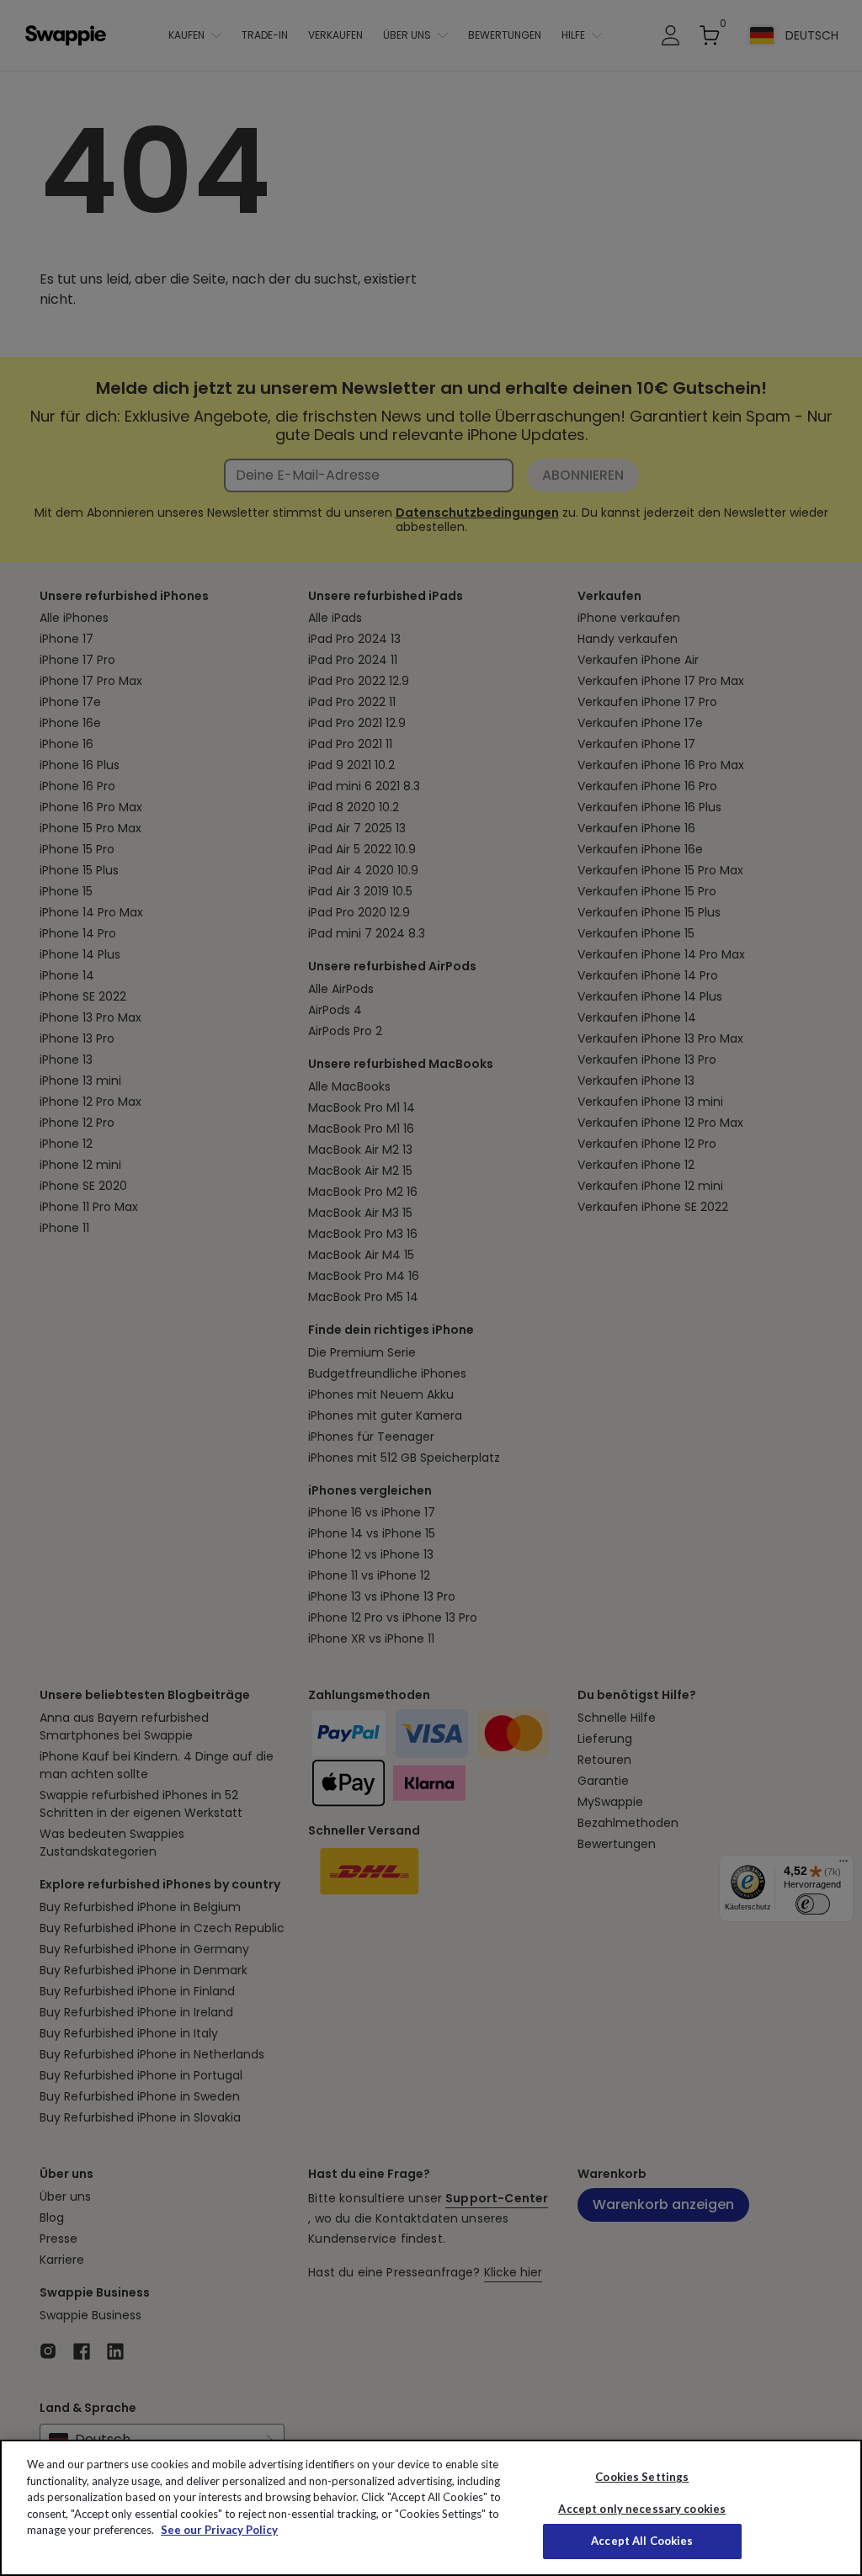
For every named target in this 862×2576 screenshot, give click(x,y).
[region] (431, 2508)
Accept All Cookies (642, 2541)
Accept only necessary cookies (642, 2509)
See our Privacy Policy (219, 2530)
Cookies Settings (642, 2477)
